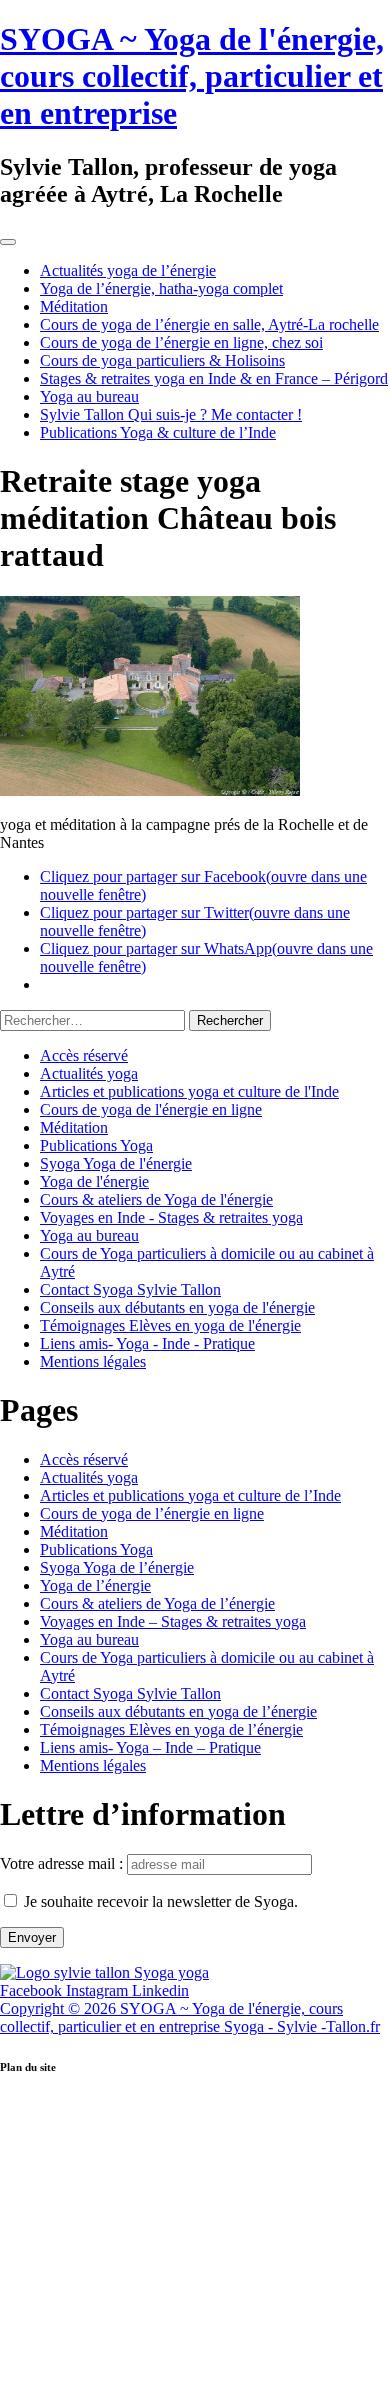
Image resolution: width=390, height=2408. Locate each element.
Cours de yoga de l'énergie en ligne (151, 1109)
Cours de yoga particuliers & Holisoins (162, 360)
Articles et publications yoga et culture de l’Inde (190, 1495)
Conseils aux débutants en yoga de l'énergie (177, 1307)
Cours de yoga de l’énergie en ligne (152, 1513)
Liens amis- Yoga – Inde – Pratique (150, 1747)
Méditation (74, 306)
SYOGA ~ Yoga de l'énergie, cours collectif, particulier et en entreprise (192, 76)
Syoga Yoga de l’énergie (117, 1567)
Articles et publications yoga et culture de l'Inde (189, 1091)
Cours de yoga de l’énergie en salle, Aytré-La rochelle (209, 324)
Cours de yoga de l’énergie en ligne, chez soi (181, 342)
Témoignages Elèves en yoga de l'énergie (170, 1325)
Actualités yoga (89, 1073)
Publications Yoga (96, 1145)
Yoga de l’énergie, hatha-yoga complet (161, 288)
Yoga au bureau (89, 396)
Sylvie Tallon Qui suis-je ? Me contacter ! (171, 414)
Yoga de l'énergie (94, 1181)
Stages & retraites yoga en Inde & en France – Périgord (214, 378)
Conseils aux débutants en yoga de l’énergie (178, 1711)
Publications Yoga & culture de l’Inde (158, 432)
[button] (195, 2109)
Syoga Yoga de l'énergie (116, 1163)
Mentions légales (93, 1361)
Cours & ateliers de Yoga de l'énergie (156, 1199)
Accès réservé (84, 1055)
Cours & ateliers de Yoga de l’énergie (157, 1603)
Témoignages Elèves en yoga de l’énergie (171, 1729)
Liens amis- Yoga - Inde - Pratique (147, 1343)
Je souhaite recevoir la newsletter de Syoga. (161, 1901)
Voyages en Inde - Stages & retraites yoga (171, 1217)
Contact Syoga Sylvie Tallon (130, 1289)
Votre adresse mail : (63, 1863)
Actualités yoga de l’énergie (128, 270)
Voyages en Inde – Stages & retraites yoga (173, 1621)
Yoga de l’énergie (95, 1585)
